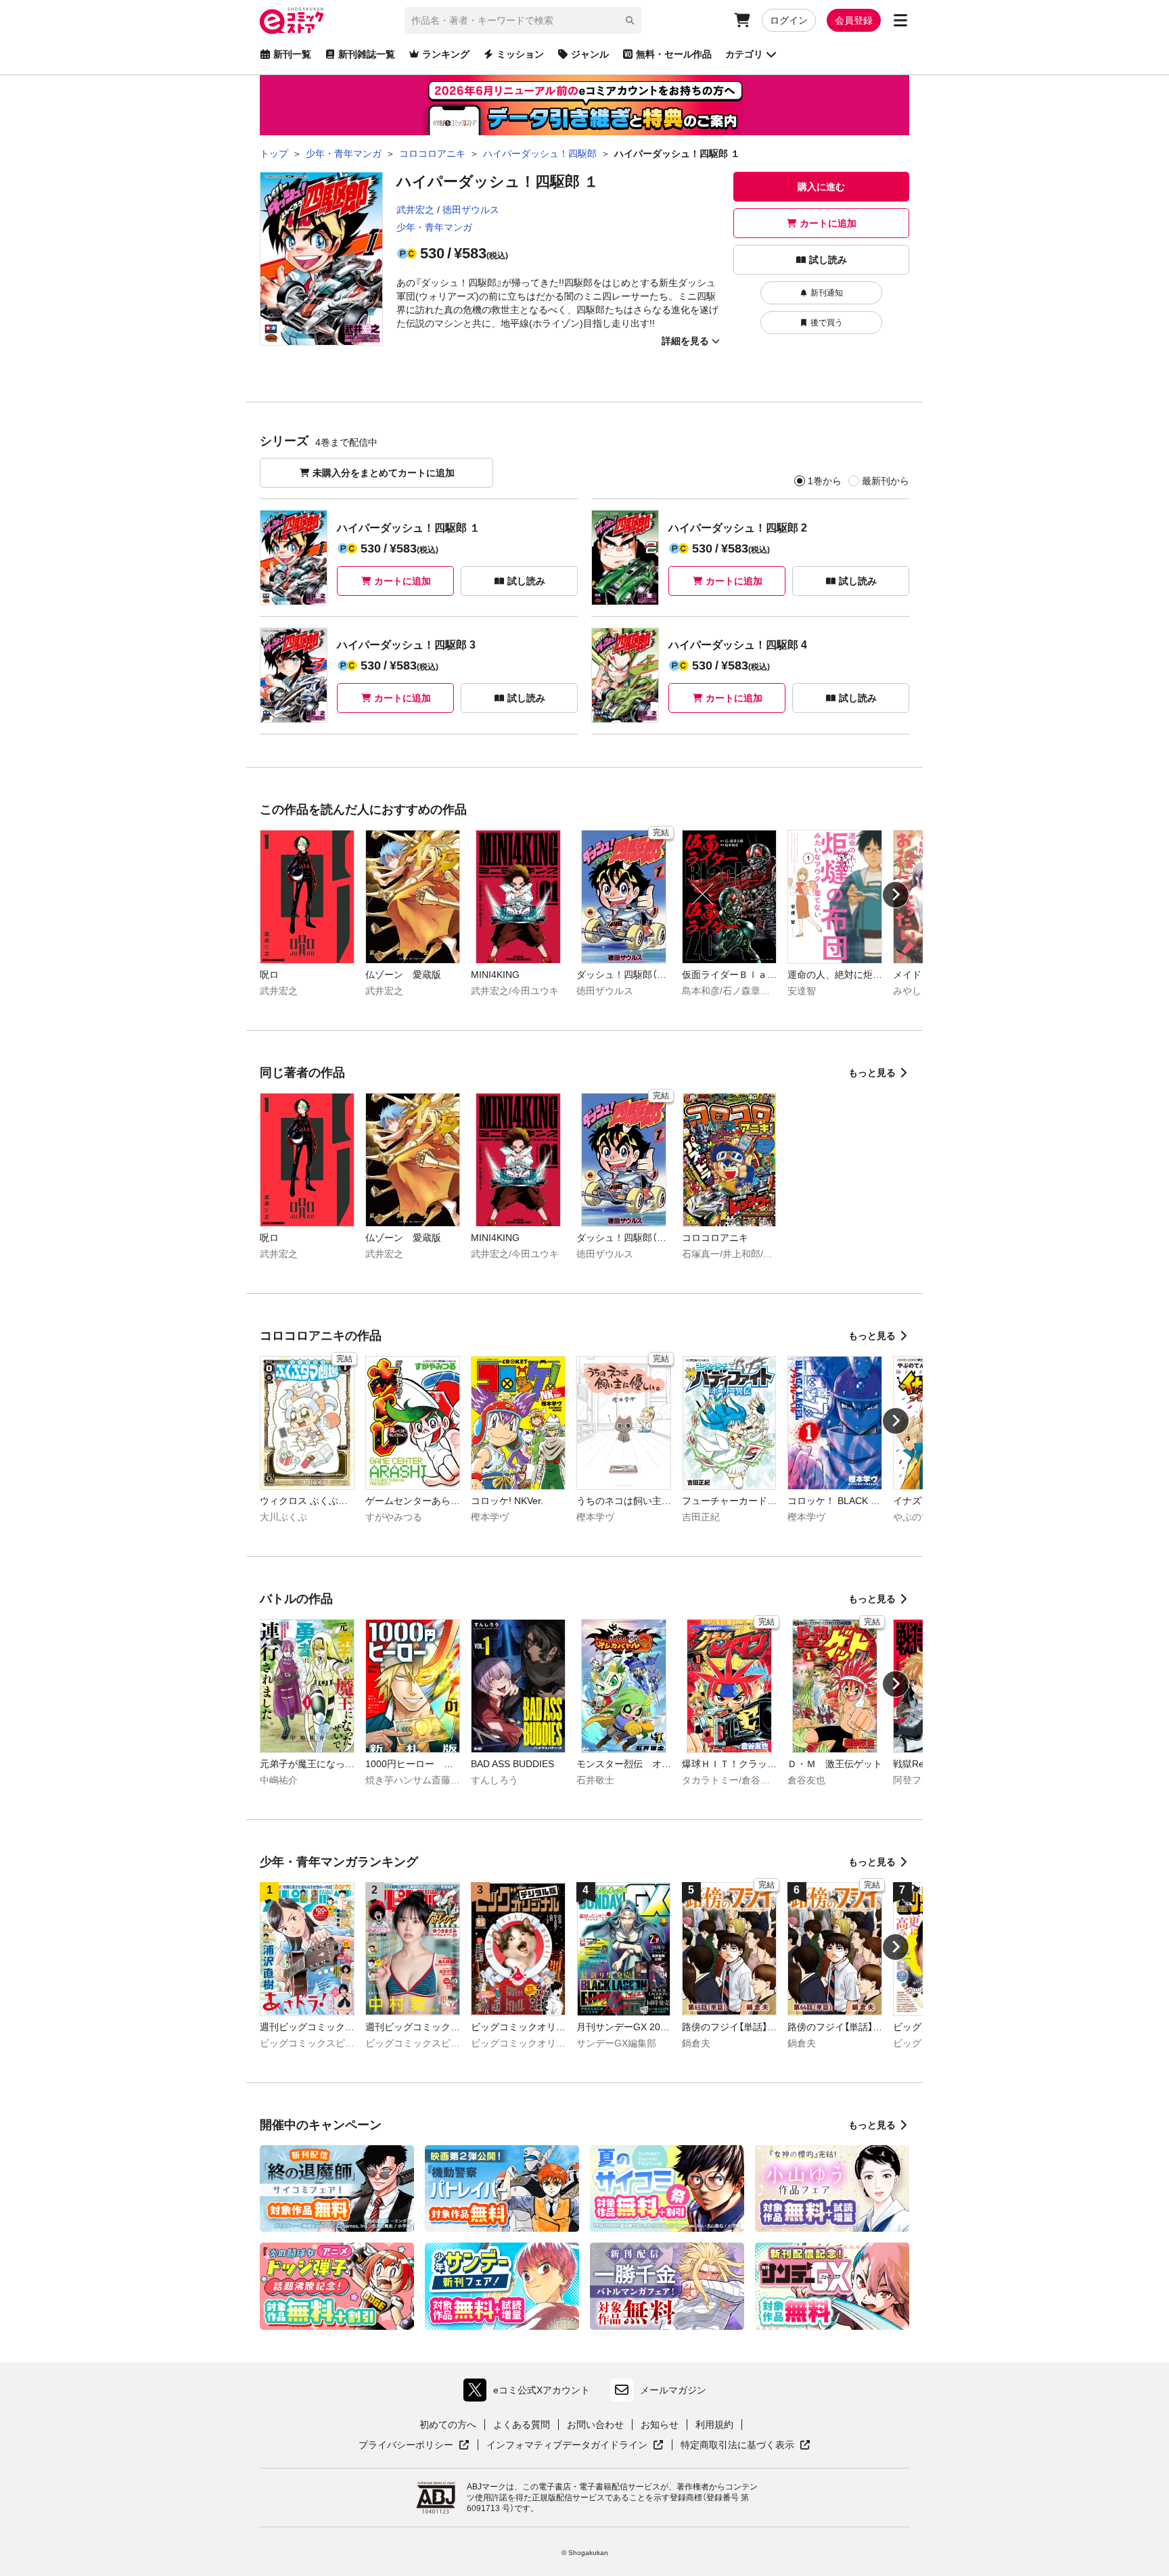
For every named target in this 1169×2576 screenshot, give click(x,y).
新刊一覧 (292, 54)
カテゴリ (744, 54)
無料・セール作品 (674, 54)
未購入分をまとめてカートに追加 (384, 473)
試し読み (828, 260)
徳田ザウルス (471, 210)
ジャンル (590, 54)
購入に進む (821, 187)
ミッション (520, 54)
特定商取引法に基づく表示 (746, 2445)
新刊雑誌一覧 (367, 54)
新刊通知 (827, 293)
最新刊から (886, 481)
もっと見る (872, 1073)
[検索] (630, 20)
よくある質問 (522, 2425)
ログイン (789, 20)
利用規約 (714, 2425)
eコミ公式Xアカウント (530, 2393)
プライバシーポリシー (414, 2445)
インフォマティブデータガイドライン (567, 2445)
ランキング (446, 54)
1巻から (825, 481)
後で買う (827, 323)
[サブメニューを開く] (900, 20)
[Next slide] (896, 895)
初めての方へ (448, 2425)
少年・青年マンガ (434, 227)
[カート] (742, 20)
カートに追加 (828, 223)
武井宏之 (415, 210)
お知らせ (660, 2425)
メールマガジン (673, 2390)
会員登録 (854, 20)
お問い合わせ (595, 2425)
